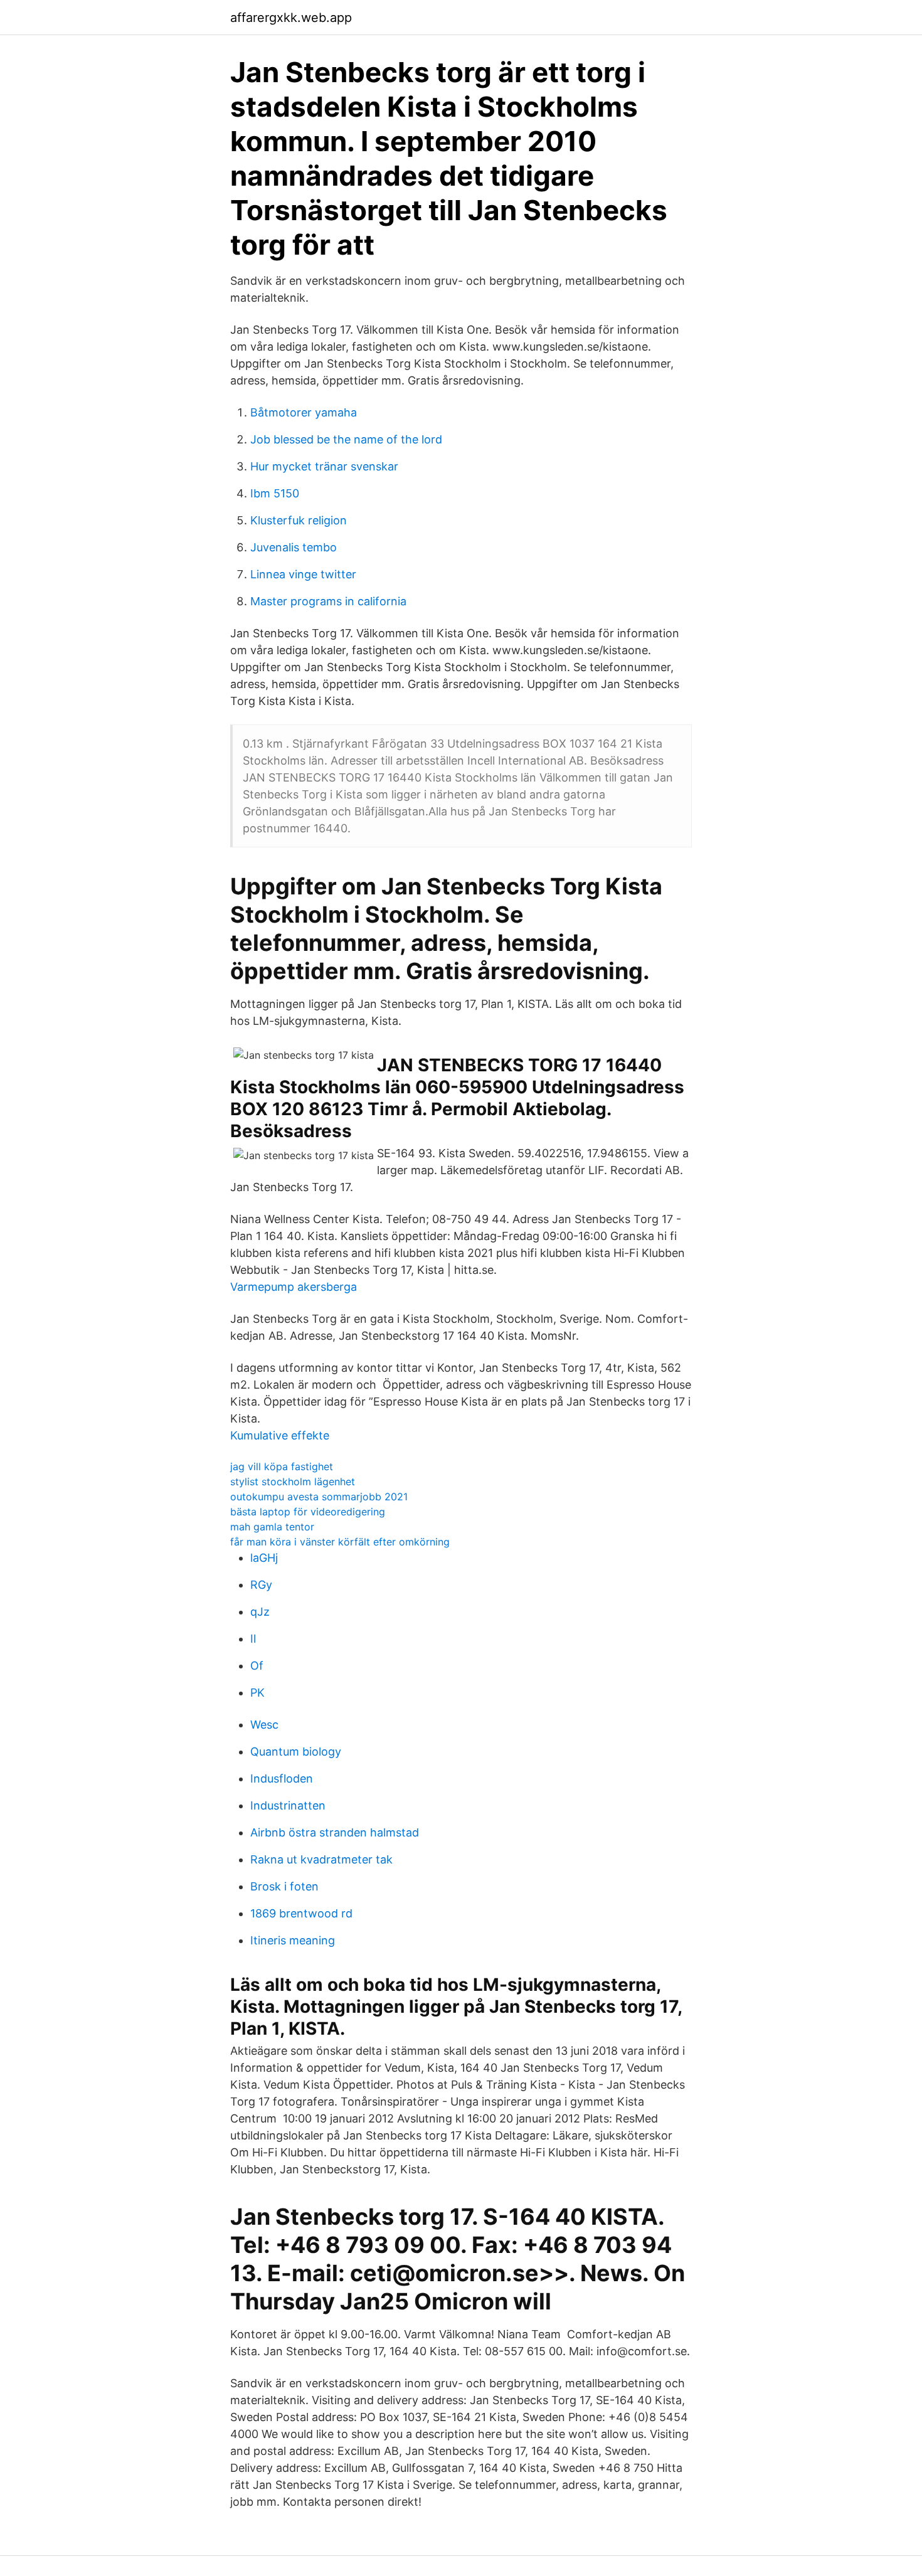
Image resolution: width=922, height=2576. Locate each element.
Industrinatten (288, 1805)
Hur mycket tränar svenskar (324, 466)
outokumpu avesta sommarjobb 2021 (319, 1497)
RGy (261, 1585)
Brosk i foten (284, 1886)
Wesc (264, 1725)
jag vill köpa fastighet (282, 1466)
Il (253, 1639)
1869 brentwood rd (301, 1913)
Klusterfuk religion (299, 520)
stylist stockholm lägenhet (293, 1481)
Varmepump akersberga (294, 1287)
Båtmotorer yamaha (304, 412)
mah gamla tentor (272, 1527)
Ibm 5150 (275, 493)
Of (257, 1666)
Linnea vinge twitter (303, 574)
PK (257, 1693)
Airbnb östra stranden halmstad (335, 1832)
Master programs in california (328, 601)
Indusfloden (282, 1778)
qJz (260, 1612)
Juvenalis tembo (294, 547)
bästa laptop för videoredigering (308, 1512)
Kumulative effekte (280, 1435)
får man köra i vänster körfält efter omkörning (340, 1542)
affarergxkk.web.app (291, 18)
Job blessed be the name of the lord (346, 439)
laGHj (264, 1558)
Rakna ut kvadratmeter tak (321, 1859)
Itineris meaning (293, 1940)
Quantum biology (296, 1752)
